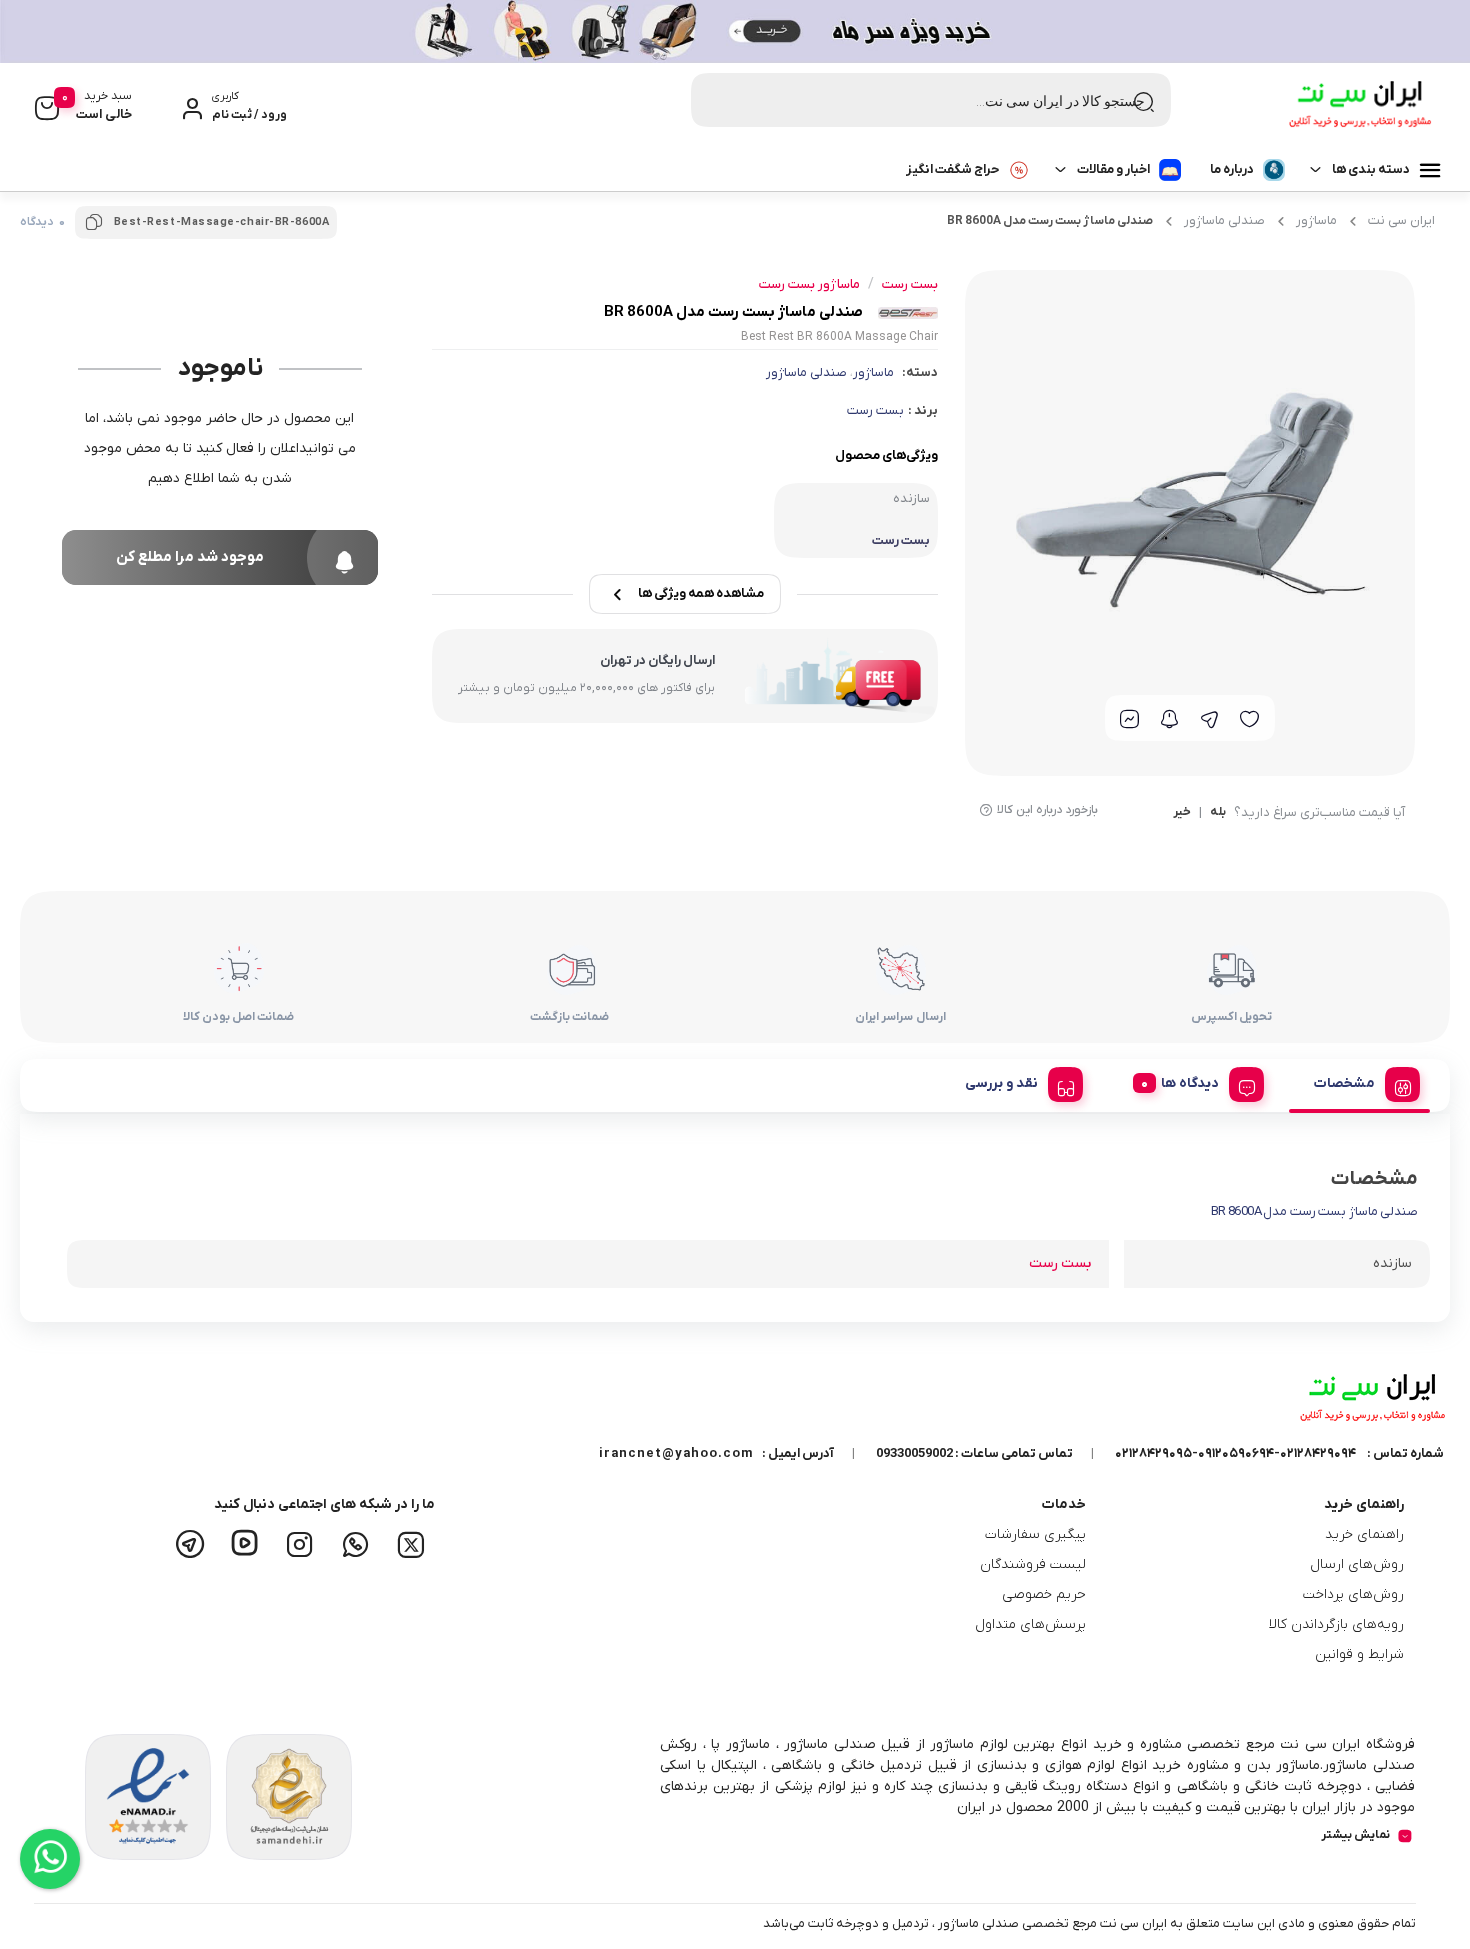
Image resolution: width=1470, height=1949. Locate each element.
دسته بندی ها (1371, 169)
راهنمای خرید (1364, 1534)
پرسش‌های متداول (1030, 1624)
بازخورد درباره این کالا (1047, 810)
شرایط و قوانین (1359, 1654)
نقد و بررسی (1001, 1083)
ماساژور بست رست (809, 284)
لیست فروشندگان (1033, 1564)
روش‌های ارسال (1357, 1564)
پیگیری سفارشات (1035, 1534)
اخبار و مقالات (1113, 169)
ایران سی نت (1401, 220)
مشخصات (1344, 1083)
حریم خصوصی (1044, 1594)
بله (1218, 813)
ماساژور (1316, 220)
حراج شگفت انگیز (952, 169)
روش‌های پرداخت (1353, 1594)
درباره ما (1232, 169)
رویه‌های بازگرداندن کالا (1336, 1624)
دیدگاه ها (1190, 1083)
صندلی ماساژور (1224, 220)
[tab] (1359, 1081)
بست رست (875, 410)
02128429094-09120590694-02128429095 (1235, 1453)
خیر (1182, 813)
